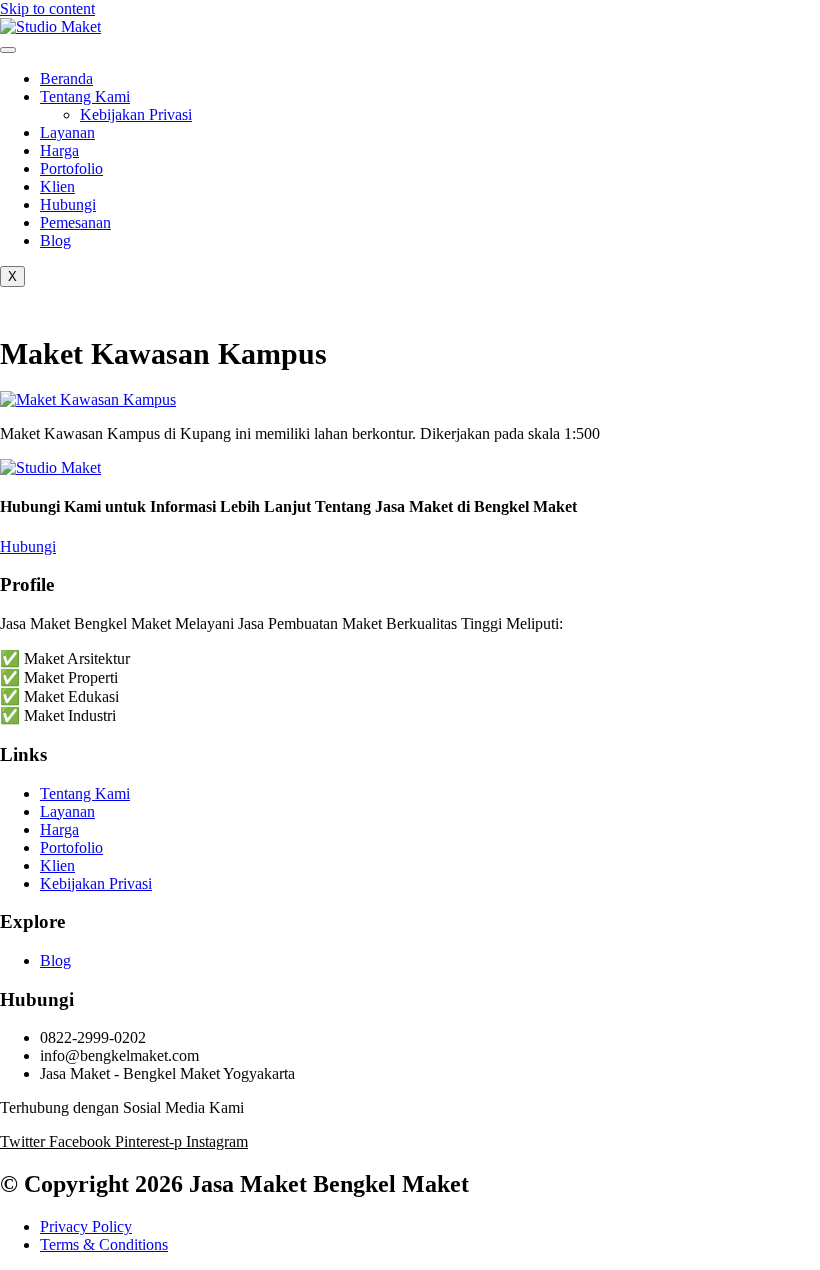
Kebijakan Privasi (136, 114)
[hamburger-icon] (8, 50)
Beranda (66, 78)
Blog (55, 240)
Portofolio (71, 168)
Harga (59, 150)
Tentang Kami (85, 96)
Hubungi (68, 204)
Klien (57, 186)
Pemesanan (75, 222)
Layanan (67, 132)
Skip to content (47, 8)
